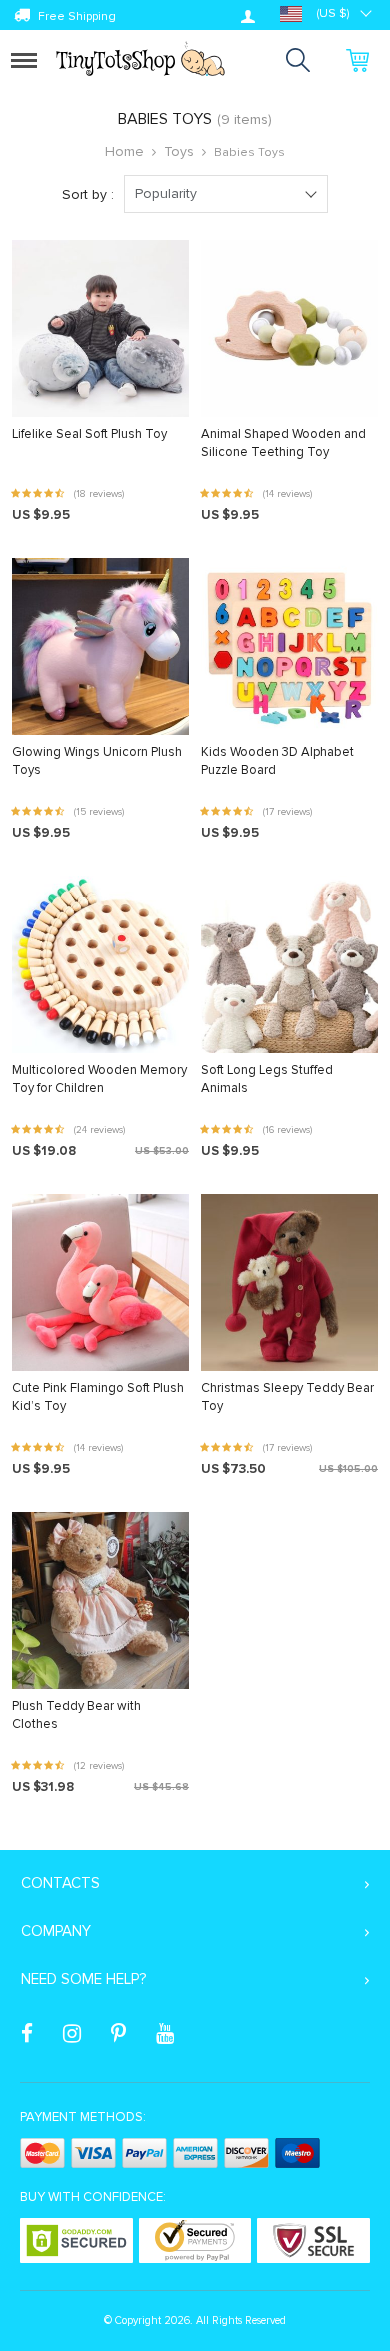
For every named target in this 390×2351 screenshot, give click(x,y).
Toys (179, 151)
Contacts (60, 1883)
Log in (248, 16)
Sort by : (88, 194)
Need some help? (83, 1979)
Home (124, 151)
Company (56, 1931)
